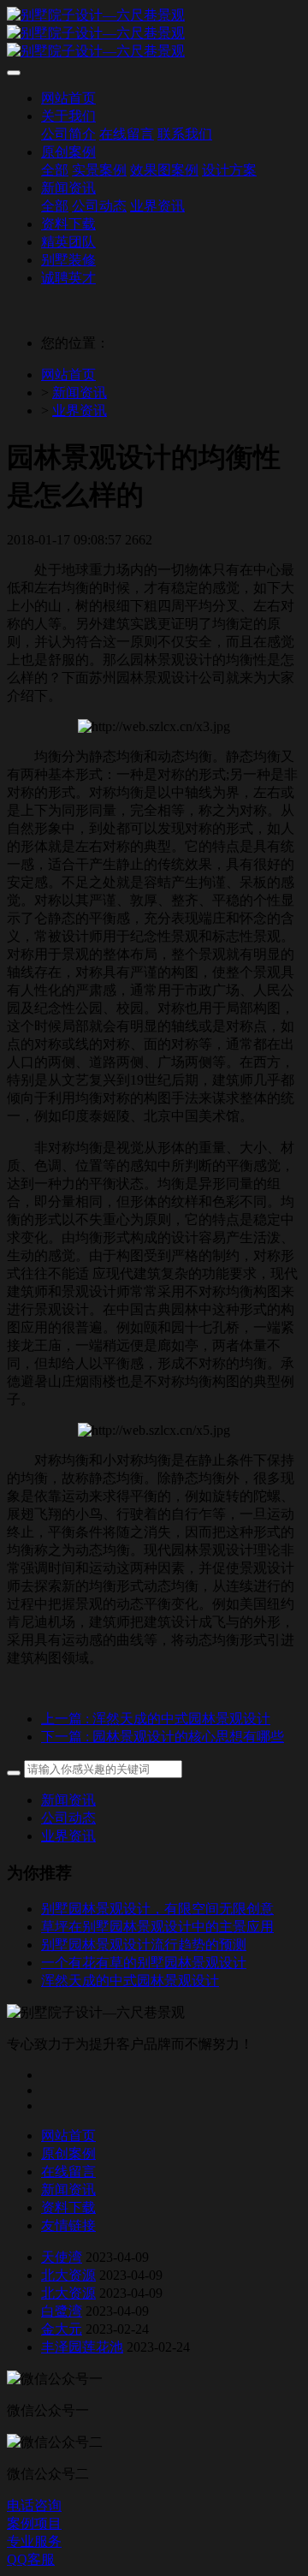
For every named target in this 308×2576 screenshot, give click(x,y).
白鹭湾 (62, 2311)
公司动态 (68, 1818)
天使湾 (62, 2257)
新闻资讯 (80, 393)
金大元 (62, 2329)
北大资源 (68, 2275)
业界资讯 (80, 410)
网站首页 (68, 375)
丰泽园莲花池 (82, 2347)
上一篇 (156, 1719)
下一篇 (163, 1737)
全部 (55, 170)
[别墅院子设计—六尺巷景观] (154, 34)
